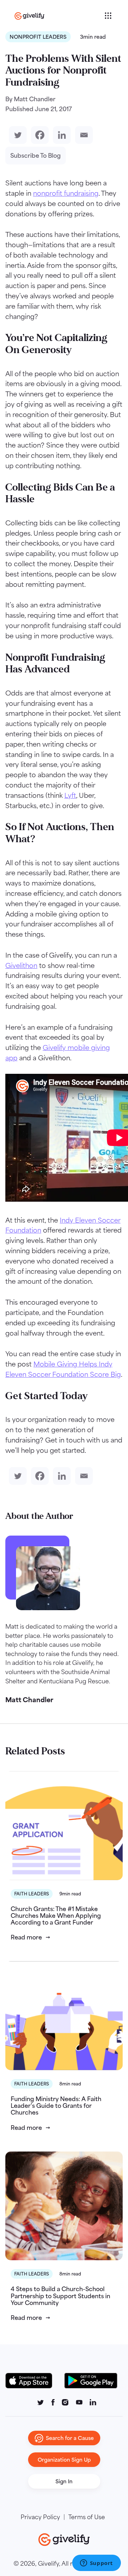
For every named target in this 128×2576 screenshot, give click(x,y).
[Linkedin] (60, 135)
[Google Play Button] (91, 2381)
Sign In (64, 2481)
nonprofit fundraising (66, 193)
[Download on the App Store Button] (32, 2381)
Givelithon (21, 965)
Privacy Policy (40, 2517)
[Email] (82, 135)
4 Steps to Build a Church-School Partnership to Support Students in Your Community (60, 2296)
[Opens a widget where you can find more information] (96, 2564)
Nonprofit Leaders (38, 37)
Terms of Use (87, 2517)
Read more (26, 1937)
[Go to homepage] (59, 16)
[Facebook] (38, 135)
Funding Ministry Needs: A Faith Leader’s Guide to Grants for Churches (56, 2106)
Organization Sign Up (64, 2460)
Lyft (70, 795)
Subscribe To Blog (36, 156)
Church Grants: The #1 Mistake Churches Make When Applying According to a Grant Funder (56, 1916)
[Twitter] (16, 135)
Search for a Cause (70, 2438)
